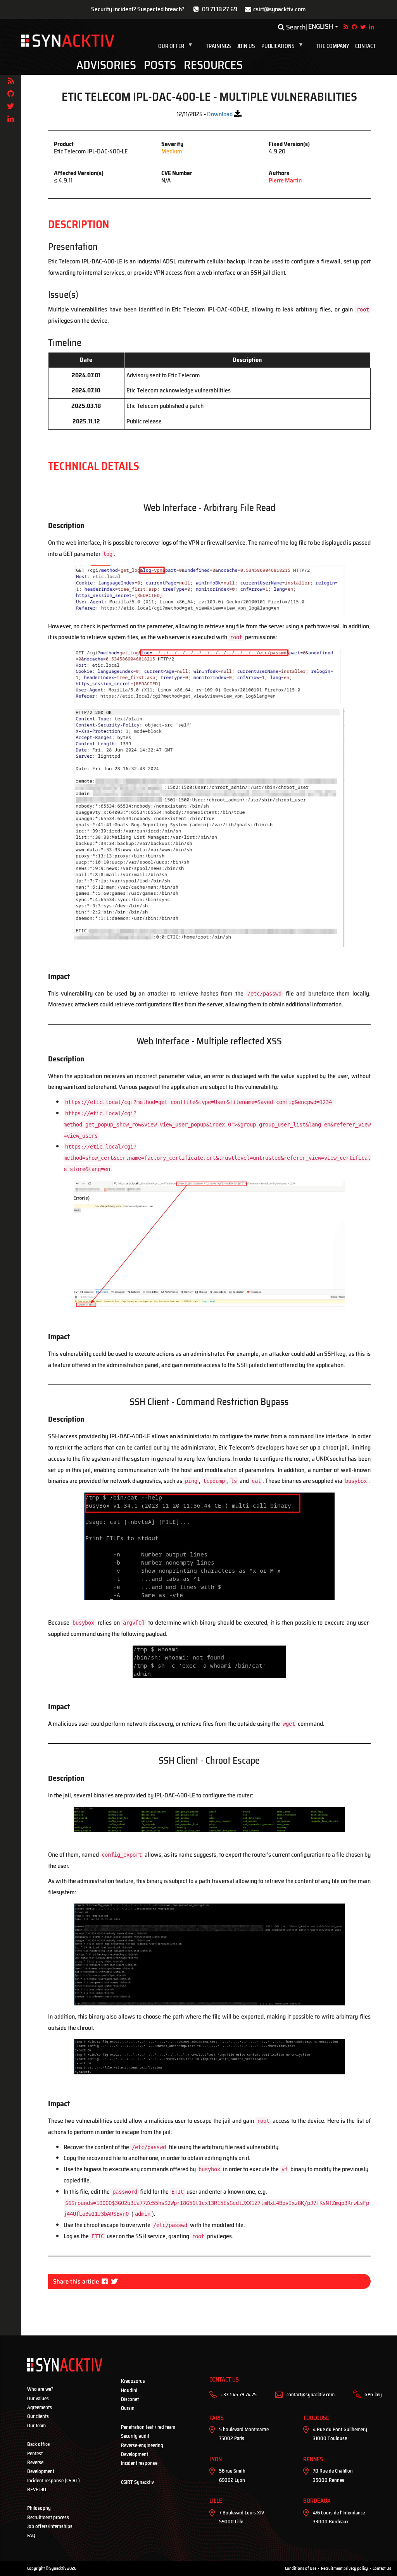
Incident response (139, 2463)
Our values (38, 2398)
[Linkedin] (11, 119)
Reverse (35, 2462)
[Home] (68, 41)
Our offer (177, 46)
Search (295, 27)
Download (220, 114)
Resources (213, 65)
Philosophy (39, 2508)
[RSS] (11, 81)
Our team (36, 2426)
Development (41, 2471)
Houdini (129, 2390)
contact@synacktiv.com (311, 2395)
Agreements (40, 2407)
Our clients (38, 2416)
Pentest (35, 2453)
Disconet (130, 2399)
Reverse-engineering (142, 2445)
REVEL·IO (37, 2489)
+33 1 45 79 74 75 (239, 2395)
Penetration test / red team (148, 2427)
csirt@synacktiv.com (280, 9)
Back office (38, 2444)
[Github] (11, 94)
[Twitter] (11, 106)
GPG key (373, 2395)
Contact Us (382, 2568)
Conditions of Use (301, 2568)
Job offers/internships (50, 2526)
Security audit (135, 2436)
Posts (160, 65)
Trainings (218, 46)
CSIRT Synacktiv (137, 2482)
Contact (365, 46)
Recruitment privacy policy (344, 2568)
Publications (284, 46)
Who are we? (40, 2389)
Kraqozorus (133, 2381)
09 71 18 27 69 (220, 9)
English (321, 27)
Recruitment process (48, 2517)
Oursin (128, 2408)
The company (333, 46)
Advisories (106, 65)
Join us (246, 46)
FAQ (31, 2536)
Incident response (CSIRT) (54, 2481)
